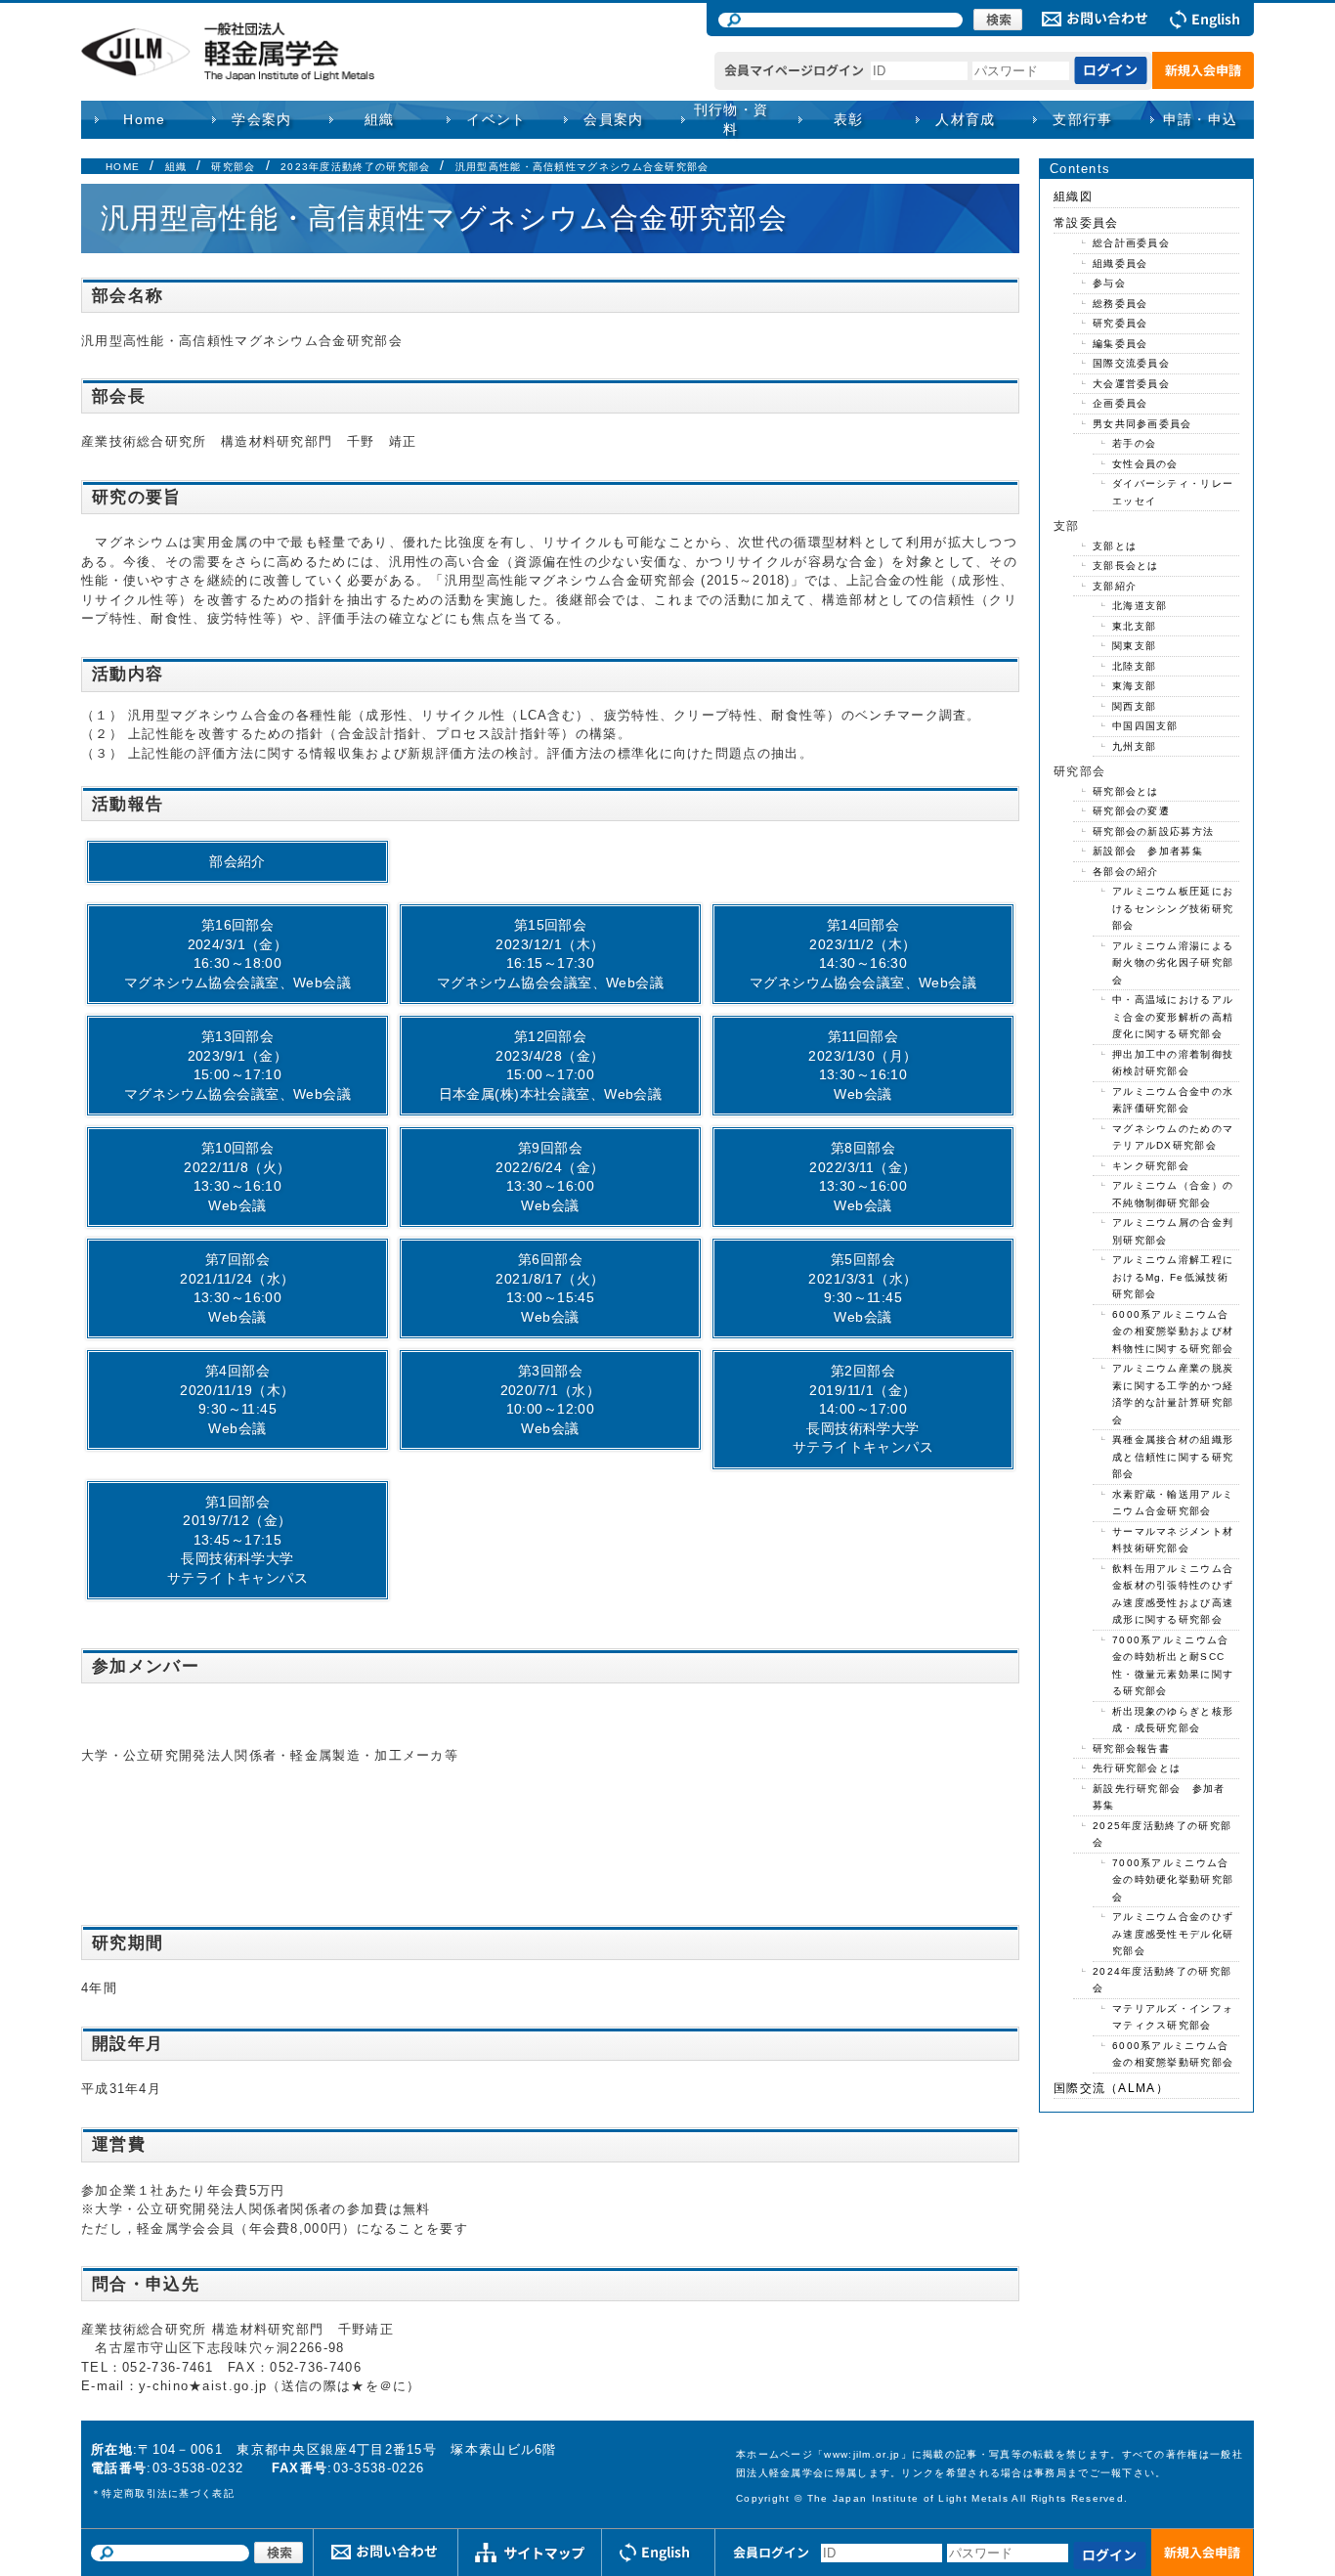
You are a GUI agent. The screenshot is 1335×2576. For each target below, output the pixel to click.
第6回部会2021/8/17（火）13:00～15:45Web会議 (550, 1288)
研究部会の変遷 (1131, 811)
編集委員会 (1120, 344)
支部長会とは (1126, 566)
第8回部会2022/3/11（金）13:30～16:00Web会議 (862, 1177)
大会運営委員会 (1131, 384)
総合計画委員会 (1131, 243)
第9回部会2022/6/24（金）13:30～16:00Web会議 (550, 1177)
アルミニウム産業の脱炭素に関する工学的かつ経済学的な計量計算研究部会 (1173, 1394)
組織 (176, 167)
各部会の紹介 (1126, 872)
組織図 (1073, 196)
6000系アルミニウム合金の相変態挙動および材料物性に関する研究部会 (1173, 1332)
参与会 (1109, 283)
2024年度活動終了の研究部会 (1162, 1980)
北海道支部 (1140, 606)
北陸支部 (1134, 666)
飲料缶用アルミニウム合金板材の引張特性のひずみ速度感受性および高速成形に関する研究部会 (1173, 1594)
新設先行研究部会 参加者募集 (1159, 1797)
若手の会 (1134, 443)
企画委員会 (1120, 403)
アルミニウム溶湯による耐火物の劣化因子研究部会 (1173, 963)
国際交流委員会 (1131, 363)
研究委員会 (1120, 323)
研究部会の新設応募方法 (1153, 831)
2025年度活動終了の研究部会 (1162, 1834)
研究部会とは (1126, 791)
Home (145, 119)
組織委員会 (1120, 263)
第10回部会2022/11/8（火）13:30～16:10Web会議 (237, 1177)
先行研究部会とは (1137, 1768)
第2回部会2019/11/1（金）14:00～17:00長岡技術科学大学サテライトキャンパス (863, 1409)
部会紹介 (237, 861)
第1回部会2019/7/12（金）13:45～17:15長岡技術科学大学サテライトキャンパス (237, 1540)
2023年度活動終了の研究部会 (356, 167)
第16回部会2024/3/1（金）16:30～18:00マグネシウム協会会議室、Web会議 (237, 954)
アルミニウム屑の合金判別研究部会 (1173, 1231)
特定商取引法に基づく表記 (168, 2493)
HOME (123, 167)
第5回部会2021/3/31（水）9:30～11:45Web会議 (862, 1288)
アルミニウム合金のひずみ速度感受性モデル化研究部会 (1173, 1934)
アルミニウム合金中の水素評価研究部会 (1173, 1100)
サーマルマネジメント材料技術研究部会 (1173, 1540)
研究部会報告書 (1131, 1748)
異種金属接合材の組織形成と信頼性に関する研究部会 (1173, 1457)
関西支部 (1134, 706)
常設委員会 (1086, 223)
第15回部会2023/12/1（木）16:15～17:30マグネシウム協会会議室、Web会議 (550, 954)
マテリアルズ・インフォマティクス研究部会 (1173, 2017)
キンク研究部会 (1151, 1166)
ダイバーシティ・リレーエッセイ (1173, 492)
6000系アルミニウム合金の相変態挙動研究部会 (1173, 2054)
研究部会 (233, 167)
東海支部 (1134, 686)
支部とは (1115, 546)
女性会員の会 (1145, 464)
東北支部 (1134, 626)
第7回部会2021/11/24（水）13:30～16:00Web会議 (237, 1288)
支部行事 (1083, 119)
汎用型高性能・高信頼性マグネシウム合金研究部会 (582, 167)
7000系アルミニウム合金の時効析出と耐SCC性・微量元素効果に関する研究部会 (1173, 1666)
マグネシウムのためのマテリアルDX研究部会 (1173, 1137)
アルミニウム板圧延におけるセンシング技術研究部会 (1173, 908)
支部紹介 (1115, 586)
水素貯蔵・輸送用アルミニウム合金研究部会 (1173, 1503)
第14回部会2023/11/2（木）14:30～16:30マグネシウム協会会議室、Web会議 (863, 954)
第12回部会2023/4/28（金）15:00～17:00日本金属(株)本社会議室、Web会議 (551, 1065)
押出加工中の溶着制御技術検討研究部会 (1173, 1063)
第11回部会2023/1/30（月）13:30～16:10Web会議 (862, 1065)
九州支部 (1134, 746)
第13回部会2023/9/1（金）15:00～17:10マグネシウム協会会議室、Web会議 (237, 1065)
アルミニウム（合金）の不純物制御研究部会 (1173, 1194)
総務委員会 (1120, 304)
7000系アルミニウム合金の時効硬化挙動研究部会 (1173, 1880)
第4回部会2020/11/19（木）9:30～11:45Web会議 (237, 1399)
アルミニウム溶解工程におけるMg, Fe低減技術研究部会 (1173, 1277)
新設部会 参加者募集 (1148, 851)
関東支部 (1134, 646)
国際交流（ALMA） (1111, 2088)
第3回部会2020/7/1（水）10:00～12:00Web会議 (551, 1399)
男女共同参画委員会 (1142, 424)
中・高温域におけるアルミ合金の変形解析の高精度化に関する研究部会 (1173, 1017)
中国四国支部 (1145, 726)
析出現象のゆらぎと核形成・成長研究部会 (1173, 1720)
